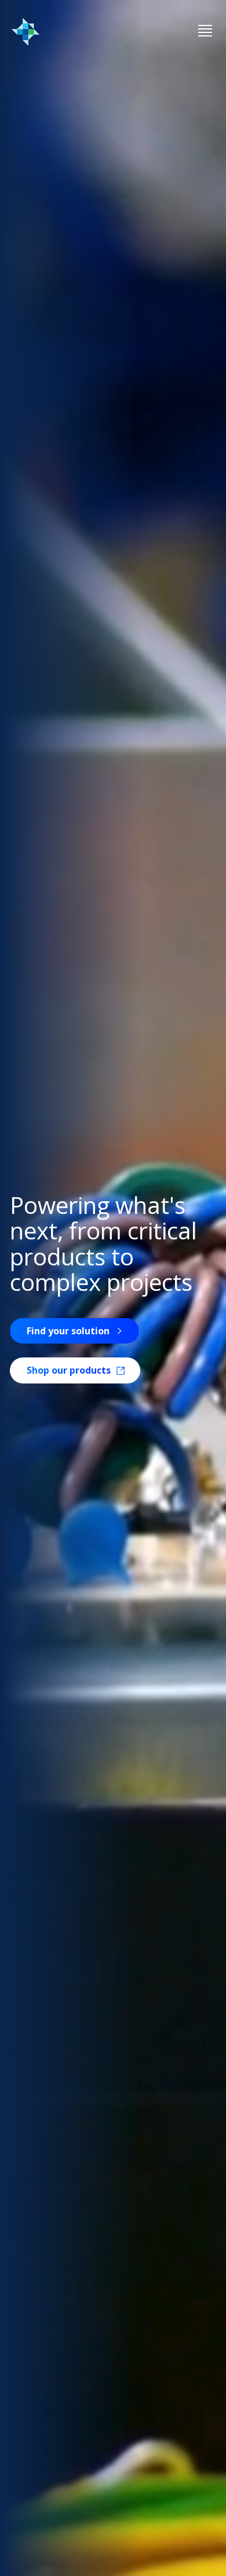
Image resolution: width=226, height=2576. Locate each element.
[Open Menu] (205, 32)
